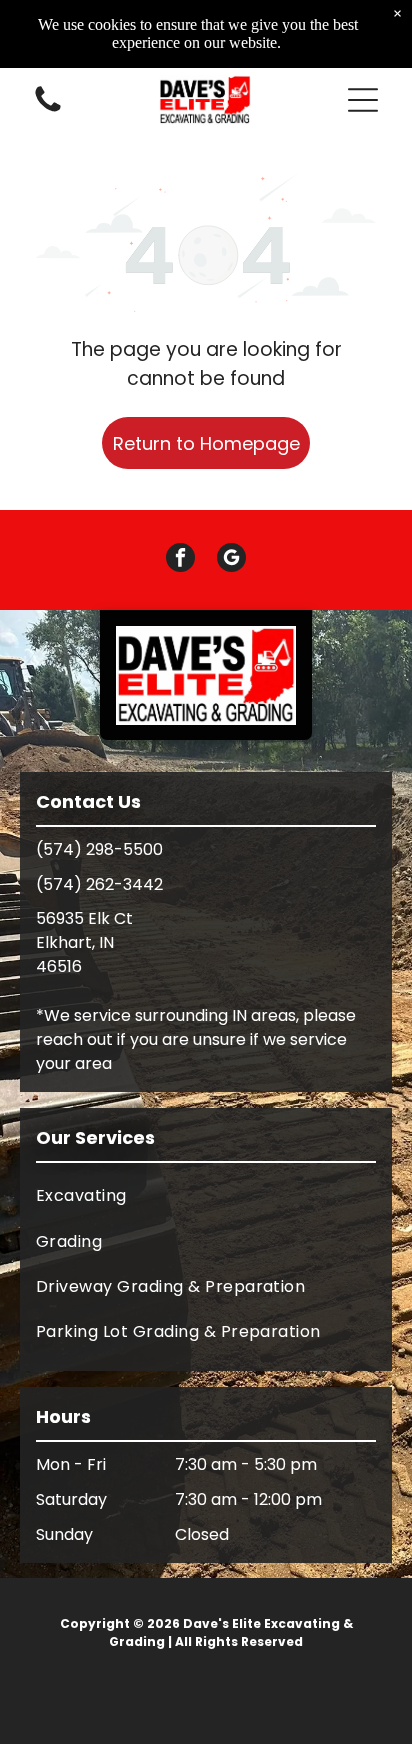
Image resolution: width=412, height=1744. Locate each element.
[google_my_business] (231, 560)
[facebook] (180, 560)
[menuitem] (206, 1195)
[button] (363, 100)
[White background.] (48, 110)
